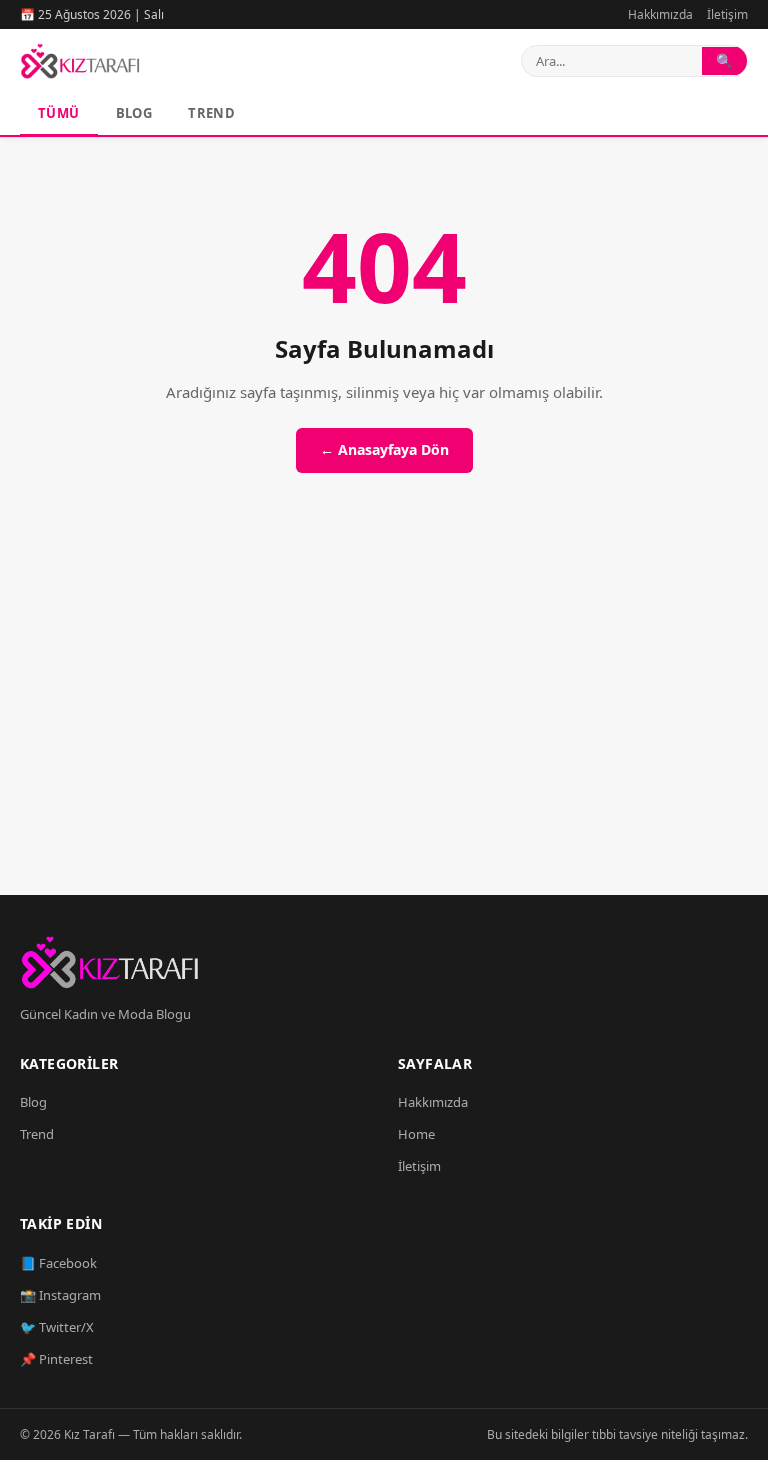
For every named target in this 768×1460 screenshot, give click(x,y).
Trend (211, 113)
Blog (134, 113)
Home (416, 1134)
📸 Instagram (60, 1295)
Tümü (59, 113)
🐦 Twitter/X (57, 1327)
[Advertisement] (384, 707)
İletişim (727, 14)
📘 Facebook (58, 1263)
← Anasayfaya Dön (384, 449)
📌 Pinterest (56, 1359)
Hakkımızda (660, 14)
